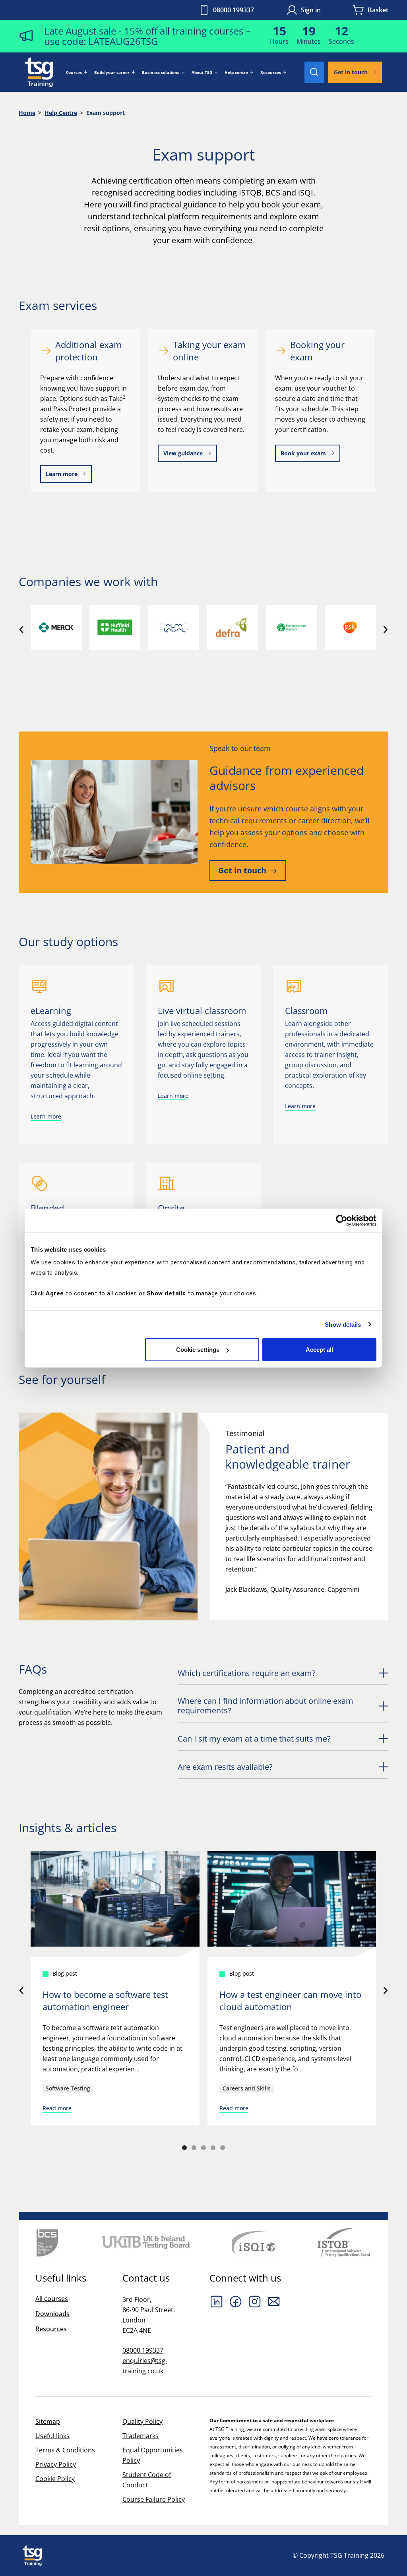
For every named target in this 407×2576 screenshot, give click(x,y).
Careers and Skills (247, 2088)
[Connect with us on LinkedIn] (217, 2301)
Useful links (52, 2436)
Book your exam (303, 453)
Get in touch (351, 72)
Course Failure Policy (154, 2499)
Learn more (62, 474)
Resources (271, 72)
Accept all (319, 1350)
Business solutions (161, 72)
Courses (74, 72)
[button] (184, 2148)
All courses (52, 2299)
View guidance (183, 453)
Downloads (52, 2314)
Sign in (311, 10)
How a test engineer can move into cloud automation (290, 2000)
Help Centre (61, 113)
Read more (57, 2108)
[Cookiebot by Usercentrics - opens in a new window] (342, 1220)
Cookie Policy (55, 2479)
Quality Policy (142, 2421)
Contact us (146, 2278)
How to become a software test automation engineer (105, 2000)
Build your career (112, 72)
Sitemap (48, 2421)
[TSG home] (39, 72)
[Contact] (274, 2301)
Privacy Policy (56, 2464)
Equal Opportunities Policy (153, 2455)
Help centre (236, 72)
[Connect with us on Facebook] (236, 2301)
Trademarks (141, 2436)
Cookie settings (198, 1350)
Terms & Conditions (65, 2450)
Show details (343, 1324)
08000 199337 (234, 10)
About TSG (202, 72)
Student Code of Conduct (147, 2480)
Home (27, 113)
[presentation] (21, 627)
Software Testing (68, 2088)
